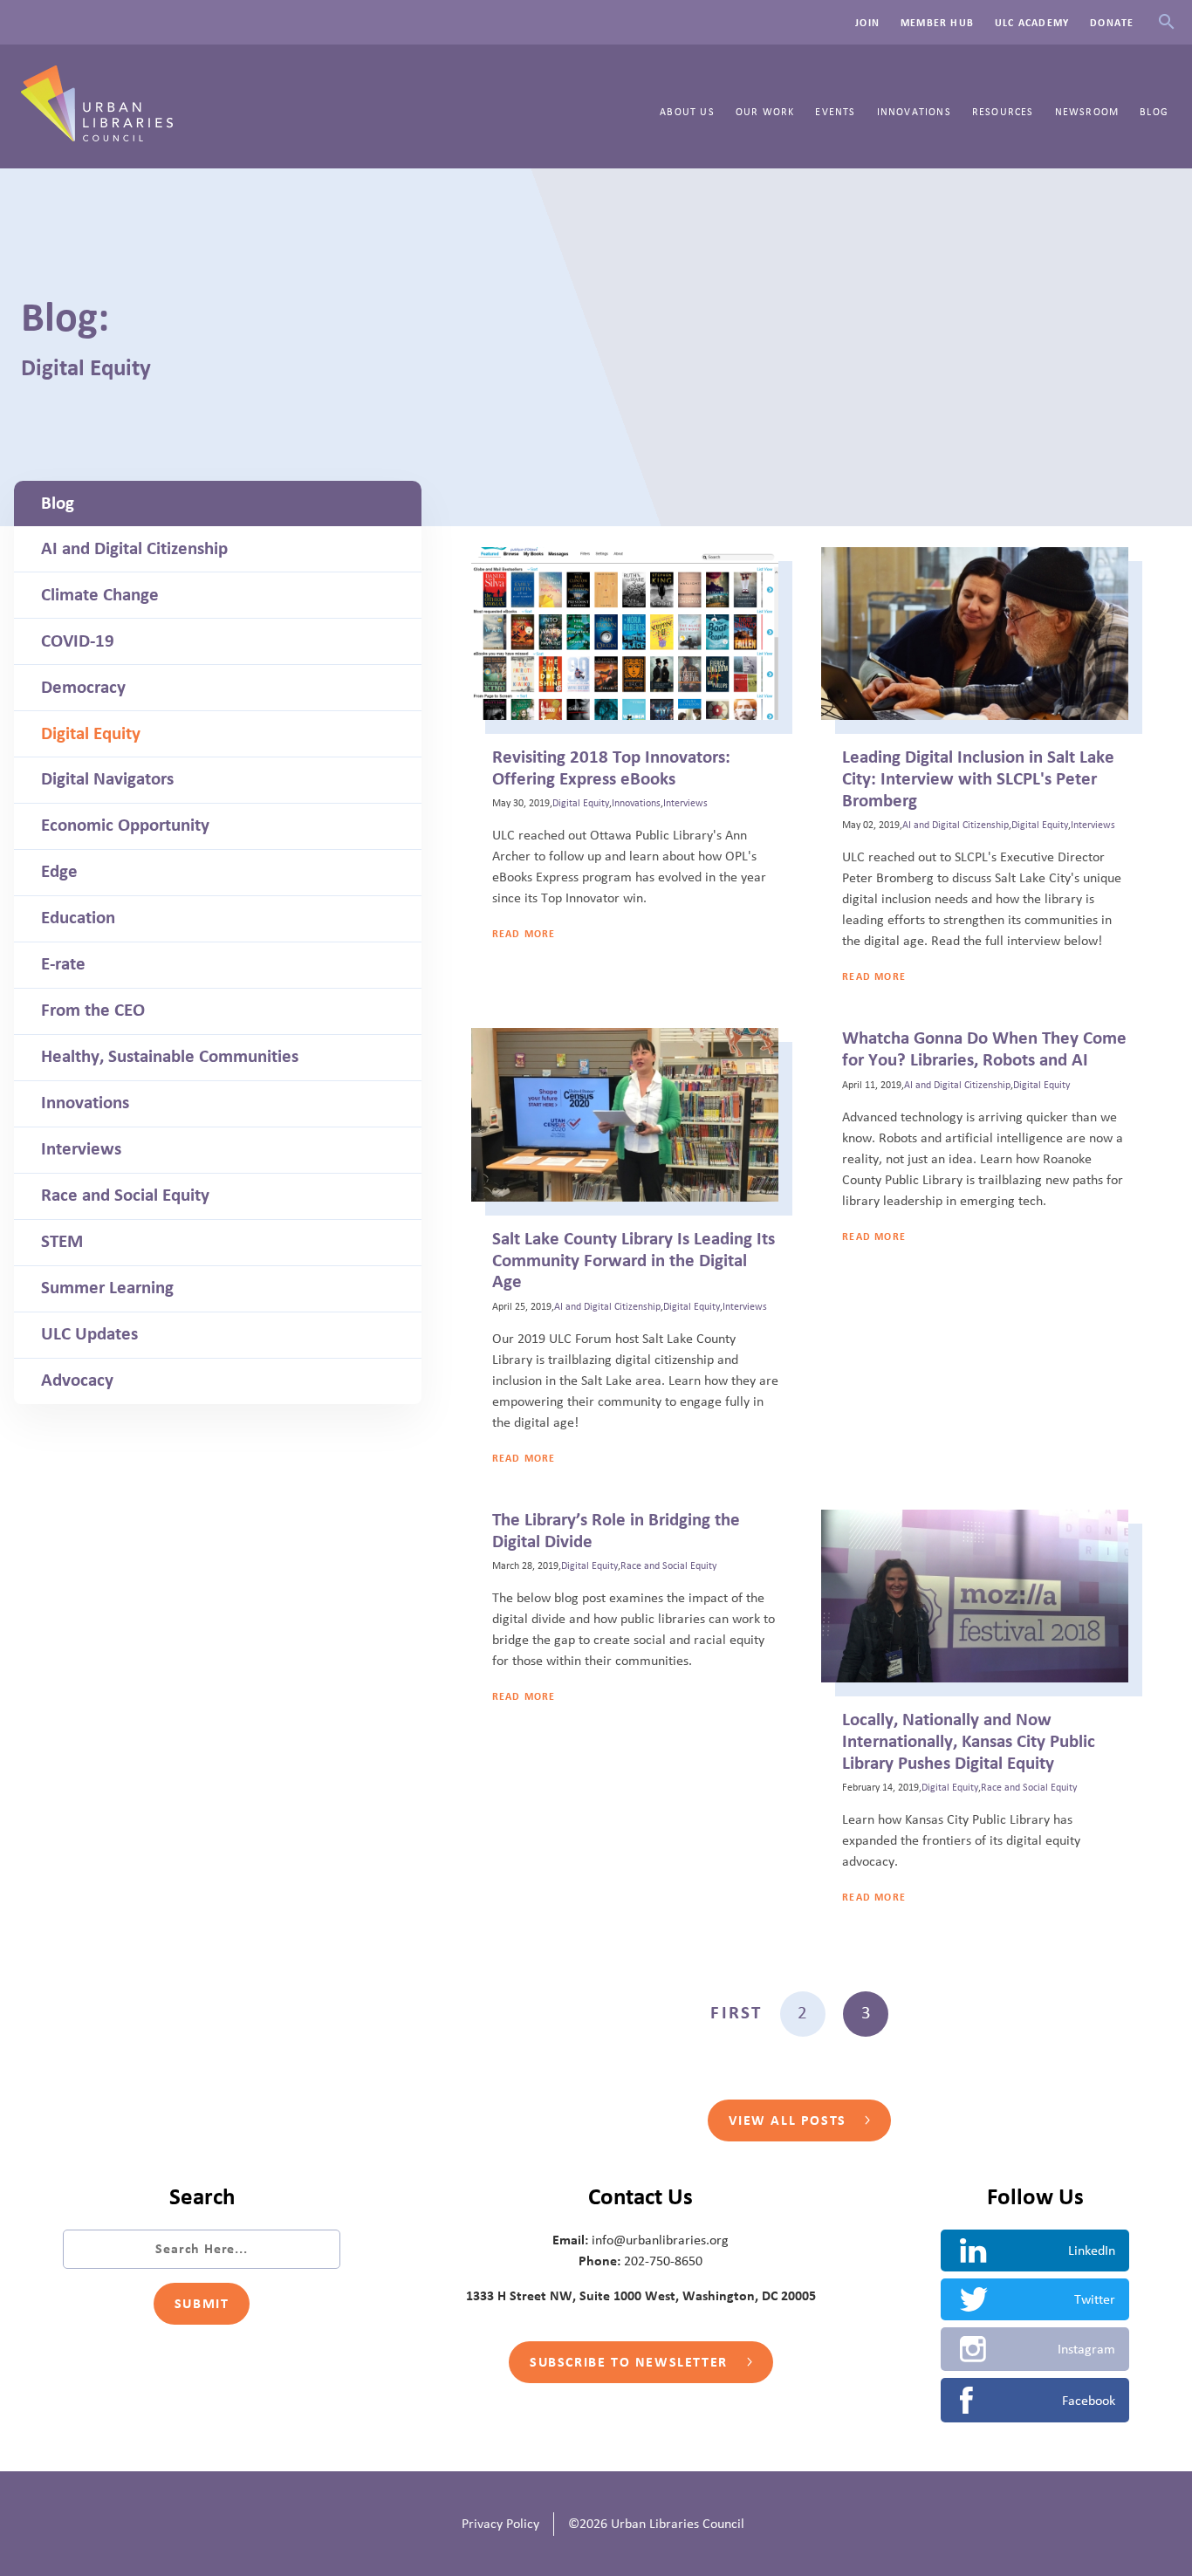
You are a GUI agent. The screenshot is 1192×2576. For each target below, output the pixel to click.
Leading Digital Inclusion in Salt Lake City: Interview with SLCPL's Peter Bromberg (978, 779)
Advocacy (77, 1380)
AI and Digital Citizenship (134, 549)
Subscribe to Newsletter (631, 2362)
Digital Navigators (107, 779)
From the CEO (93, 1011)
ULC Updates (89, 1334)
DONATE (1112, 23)
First (736, 2013)
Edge (59, 872)
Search (1166, 22)
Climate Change (100, 595)
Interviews (81, 1149)
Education (78, 918)
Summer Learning (107, 1288)
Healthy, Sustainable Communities (170, 1057)
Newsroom (1087, 112)
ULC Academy (1032, 23)
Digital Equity (91, 734)
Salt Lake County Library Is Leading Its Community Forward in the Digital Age (634, 1261)
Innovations (914, 112)
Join (867, 23)
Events (835, 112)
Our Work (765, 112)
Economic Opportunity (125, 826)
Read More (524, 934)
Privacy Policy (500, 2524)
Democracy (83, 688)
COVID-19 (78, 641)
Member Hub (937, 23)
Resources (1003, 112)
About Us (687, 112)
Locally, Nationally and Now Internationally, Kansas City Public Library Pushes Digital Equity (969, 1742)
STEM (62, 1242)
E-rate (63, 964)
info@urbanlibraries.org (660, 2240)
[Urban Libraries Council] (97, 136)
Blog (1154, 112)
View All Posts (790, 2120)
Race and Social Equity (125, 1196)
